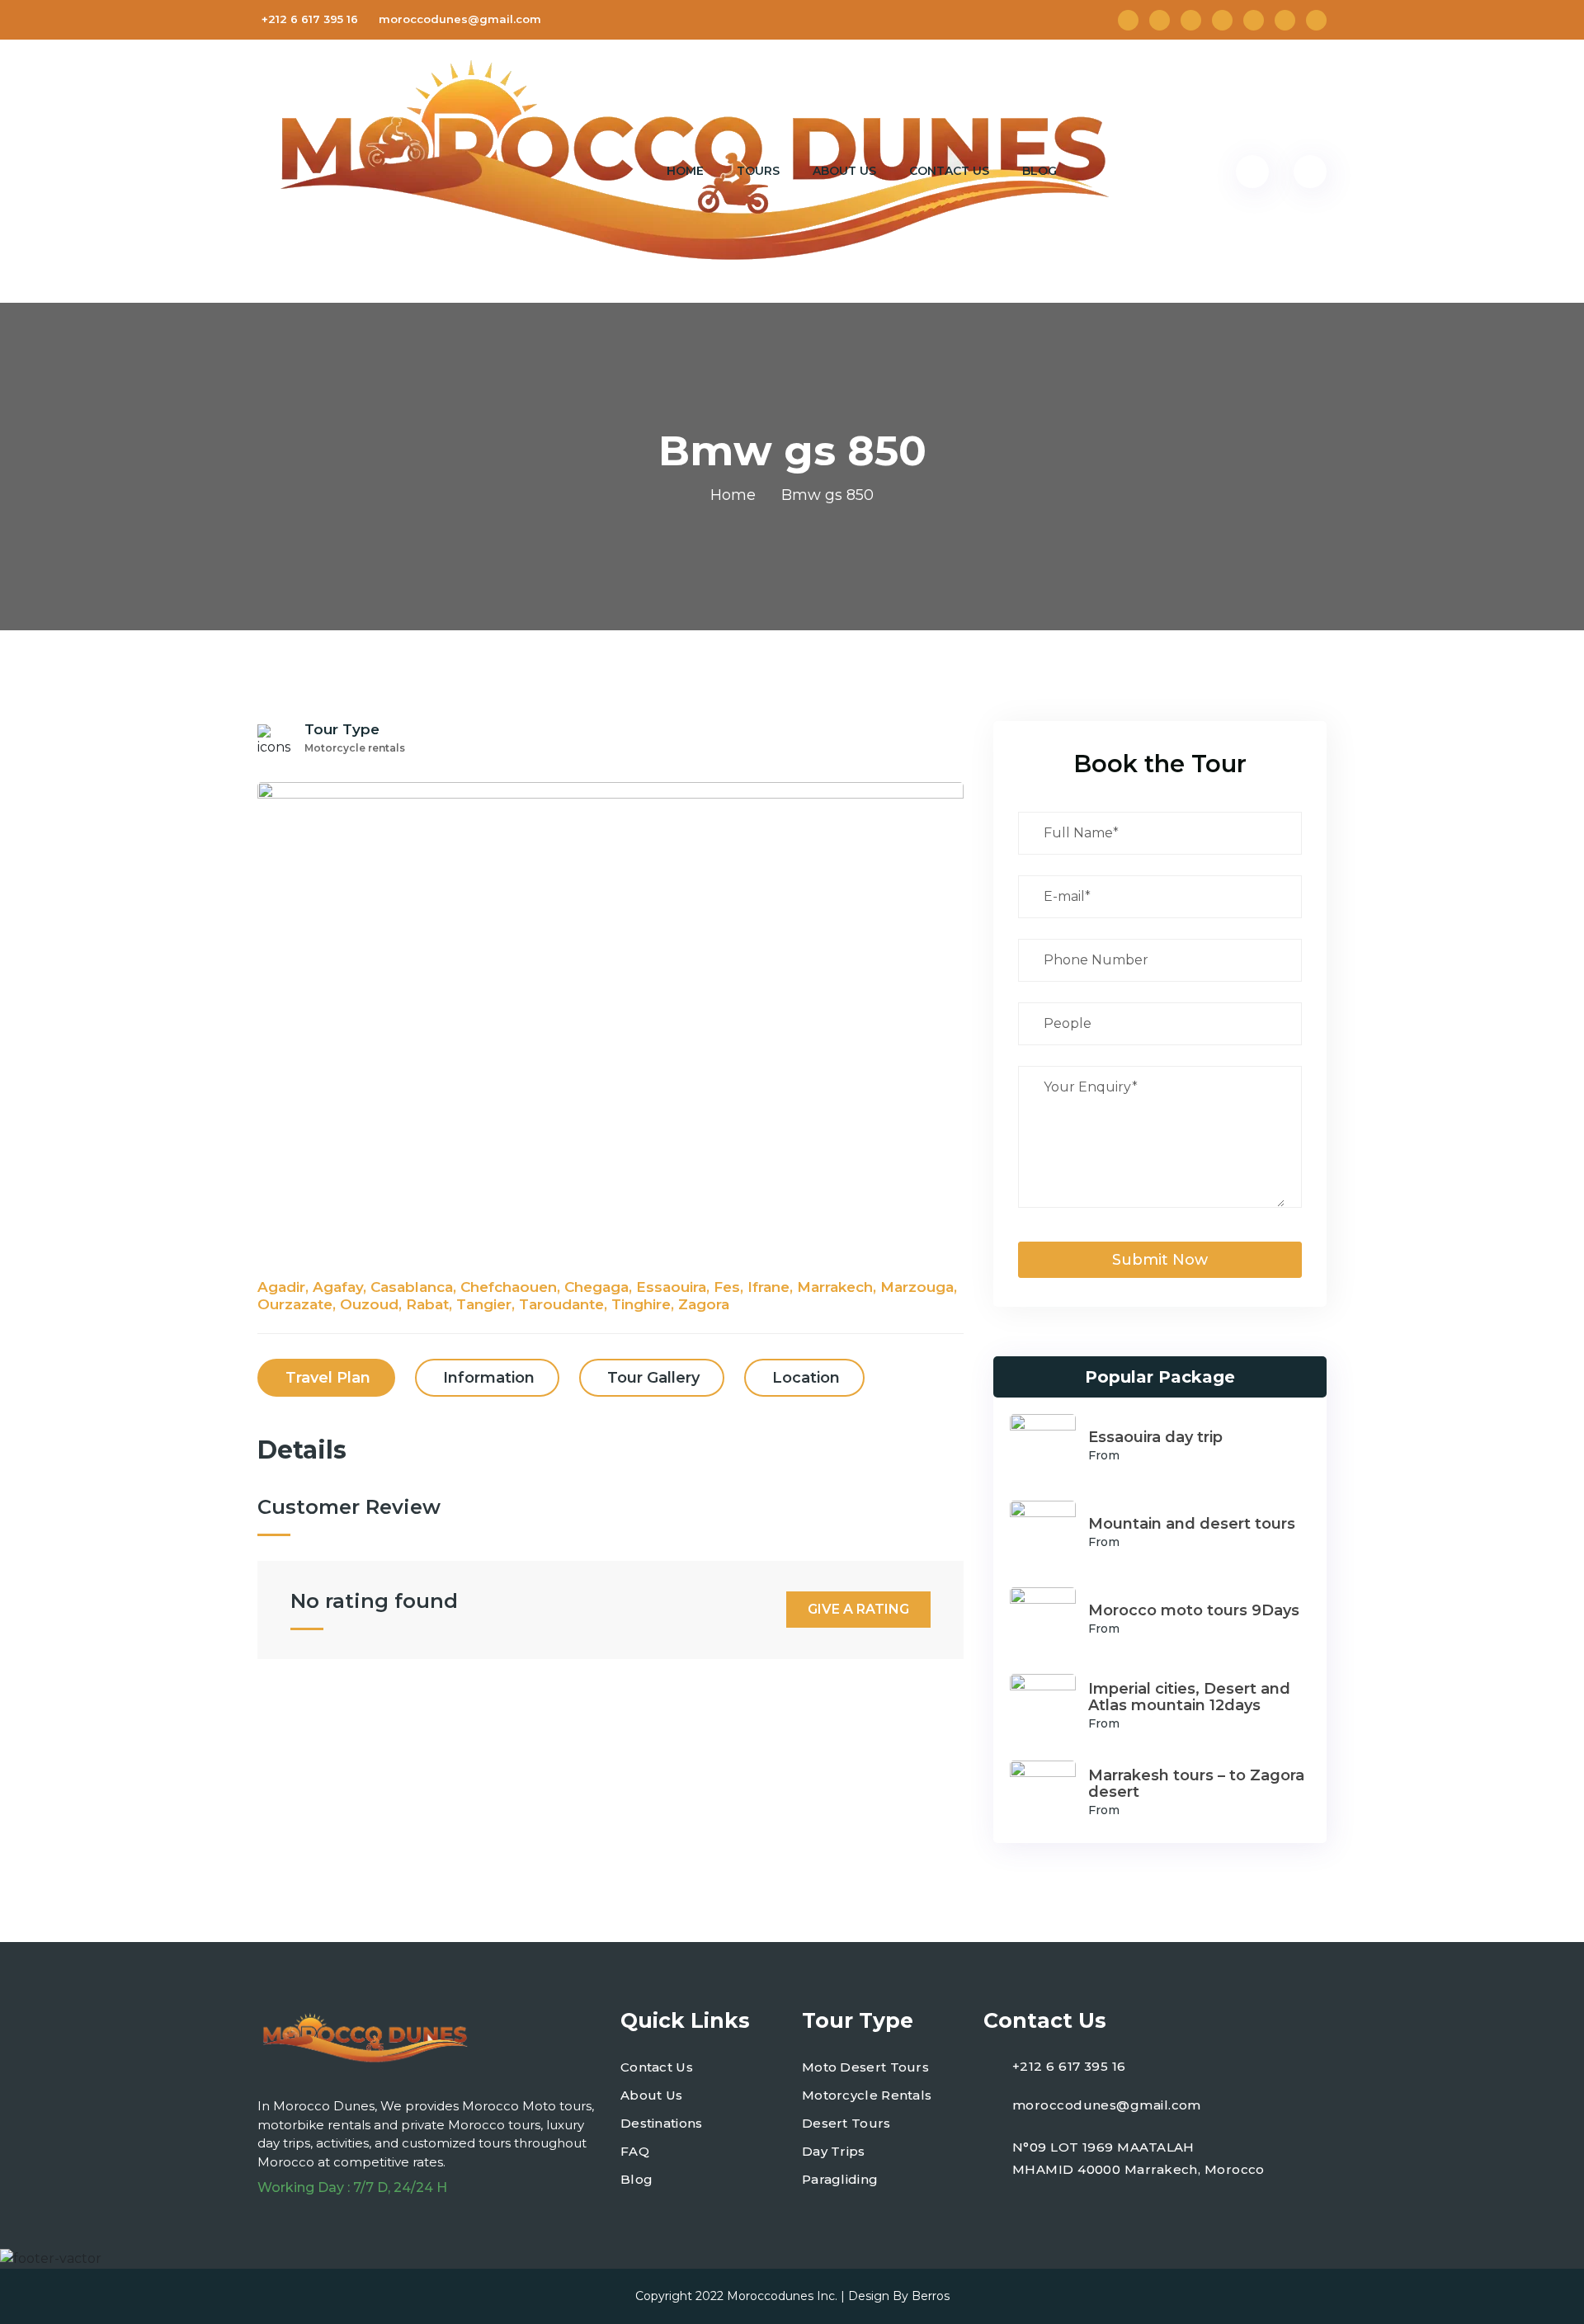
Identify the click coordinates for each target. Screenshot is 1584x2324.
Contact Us (949, 171)
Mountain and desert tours (1192, 1524)
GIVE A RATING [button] (858, 1609)
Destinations (662, 2123)
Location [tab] (806, 1378)
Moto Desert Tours (865, 2067)
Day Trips (834, 2151)
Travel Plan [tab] (328, 1378)
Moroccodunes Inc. (782, 2296)
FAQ (635, 2151)
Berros (931, 2296)
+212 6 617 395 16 (310, 19)
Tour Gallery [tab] (653, 1378)
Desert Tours (846, 2123)
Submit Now (1160, 1260)
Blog (1039, 171)
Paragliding (840, 2179)
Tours (758, 171)
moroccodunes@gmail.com (460, 19)
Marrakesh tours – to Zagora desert (1196, 1784)
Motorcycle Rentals (867, 2095)
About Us (844, 171)
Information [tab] (489, 1378)
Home (685, 171)
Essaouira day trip (1155, 1437)
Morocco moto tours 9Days (1194, 1610)
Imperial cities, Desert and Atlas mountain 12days (1189, 1697)
